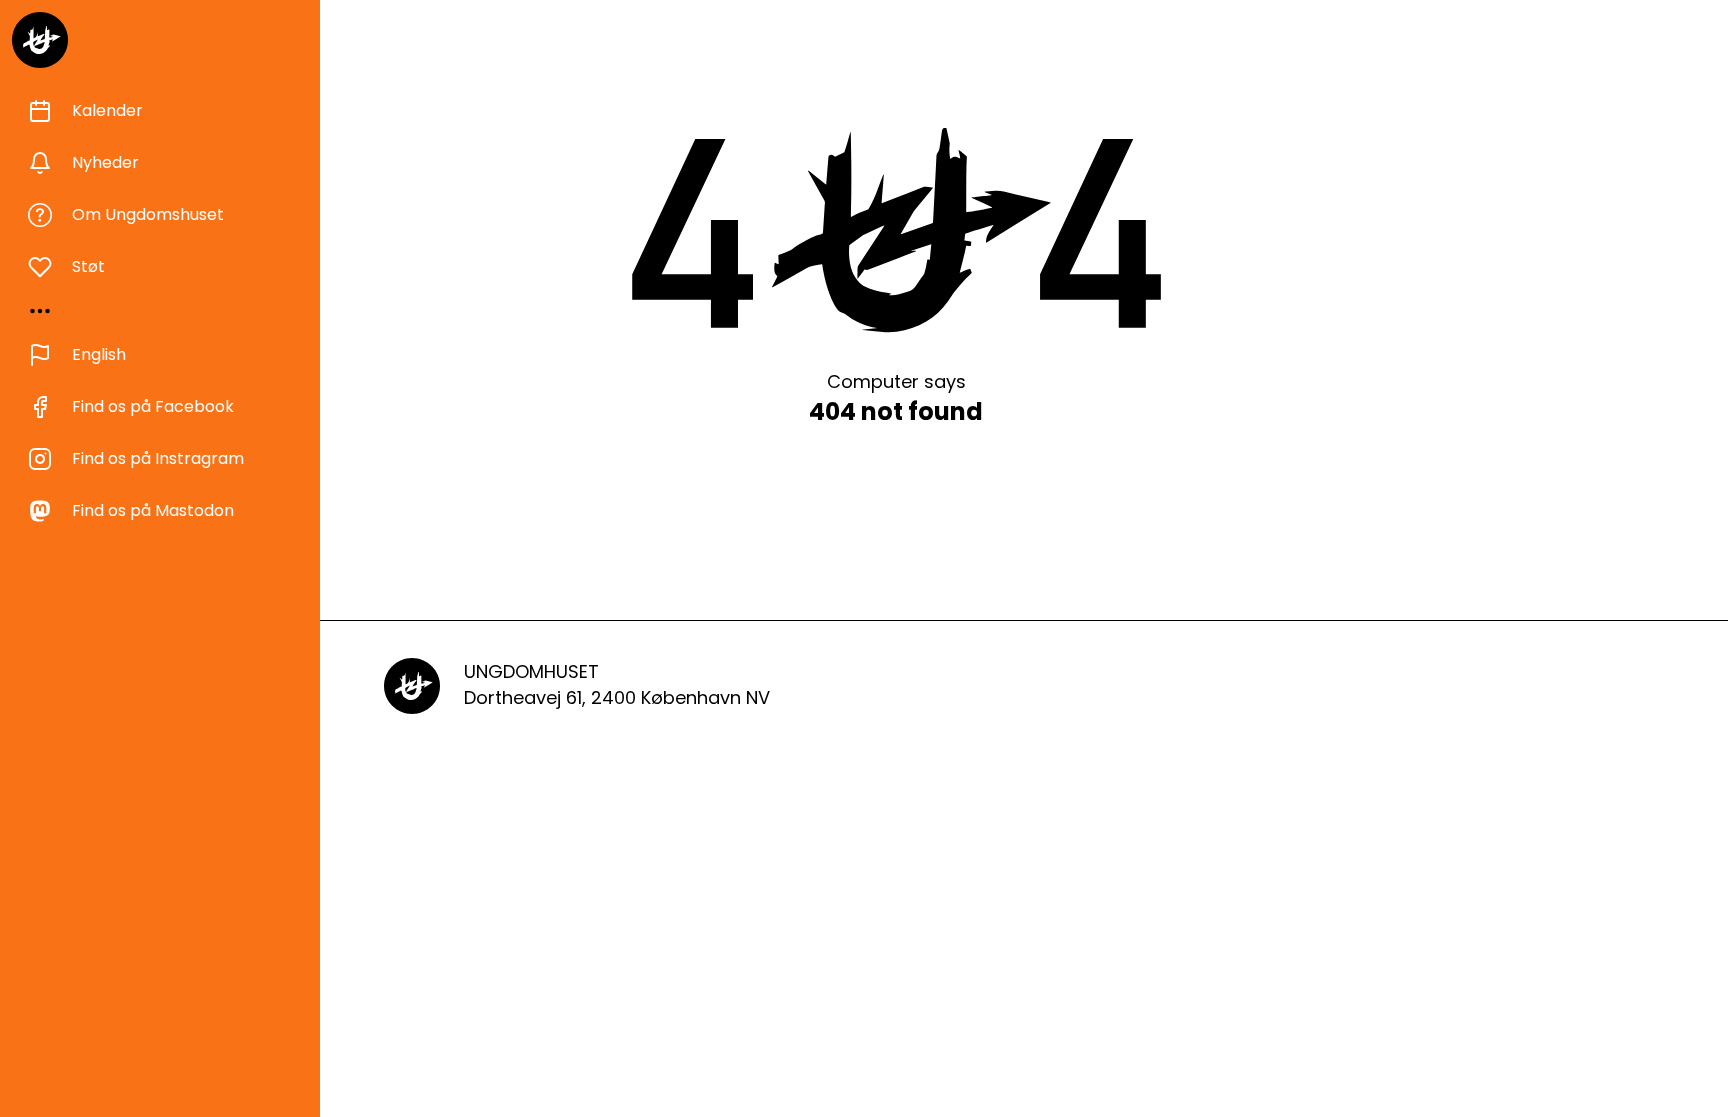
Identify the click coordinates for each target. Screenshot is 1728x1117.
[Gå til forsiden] (40, 40)
